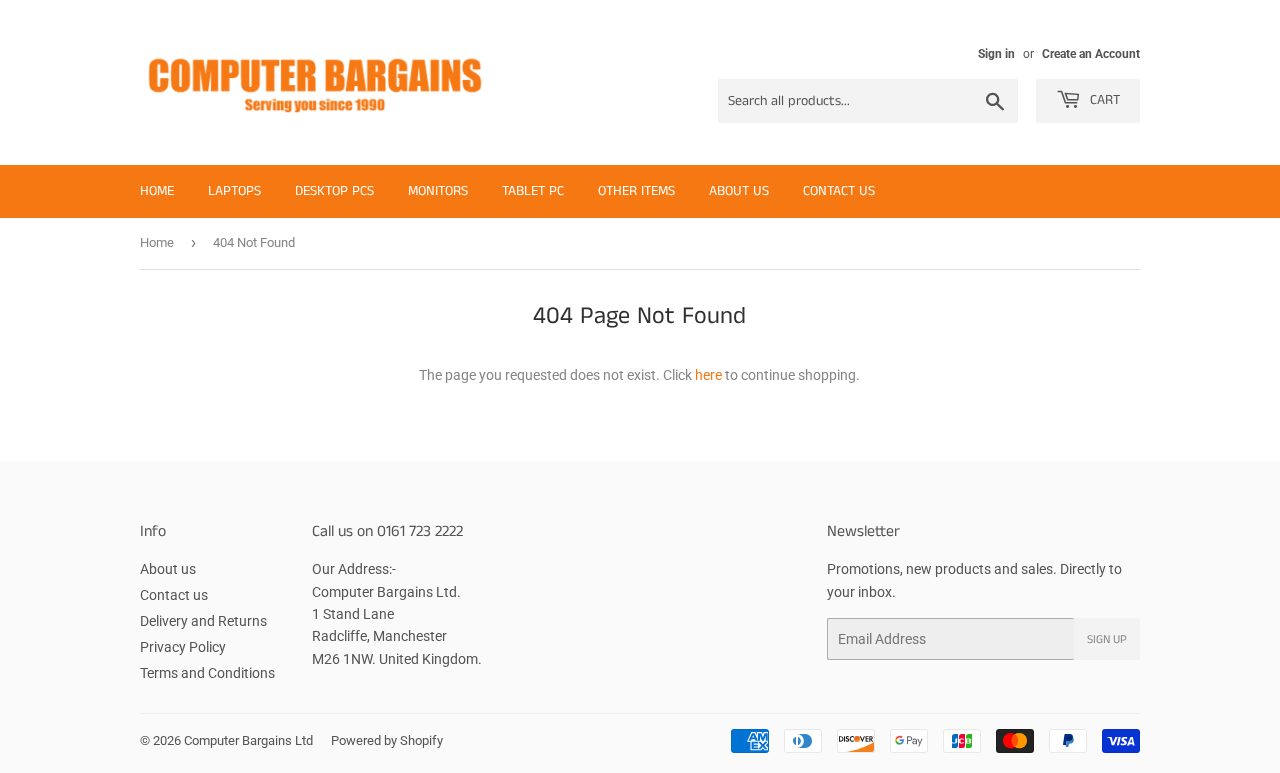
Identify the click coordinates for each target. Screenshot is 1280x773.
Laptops (234, 191)
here (708, 375)
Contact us (839, 191)
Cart (1103, 100)
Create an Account (1091, 54)
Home (157, 191)
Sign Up (1107, 639)
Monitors (438, 191)
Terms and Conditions (207, 673)
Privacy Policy (183, 647)
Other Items (636, 191)
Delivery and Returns (203, 621)
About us (739, 191)
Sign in (996, 54)
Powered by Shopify (387, 740)
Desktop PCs (334, 191)
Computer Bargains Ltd (248, 740)
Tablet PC (533, 191)
